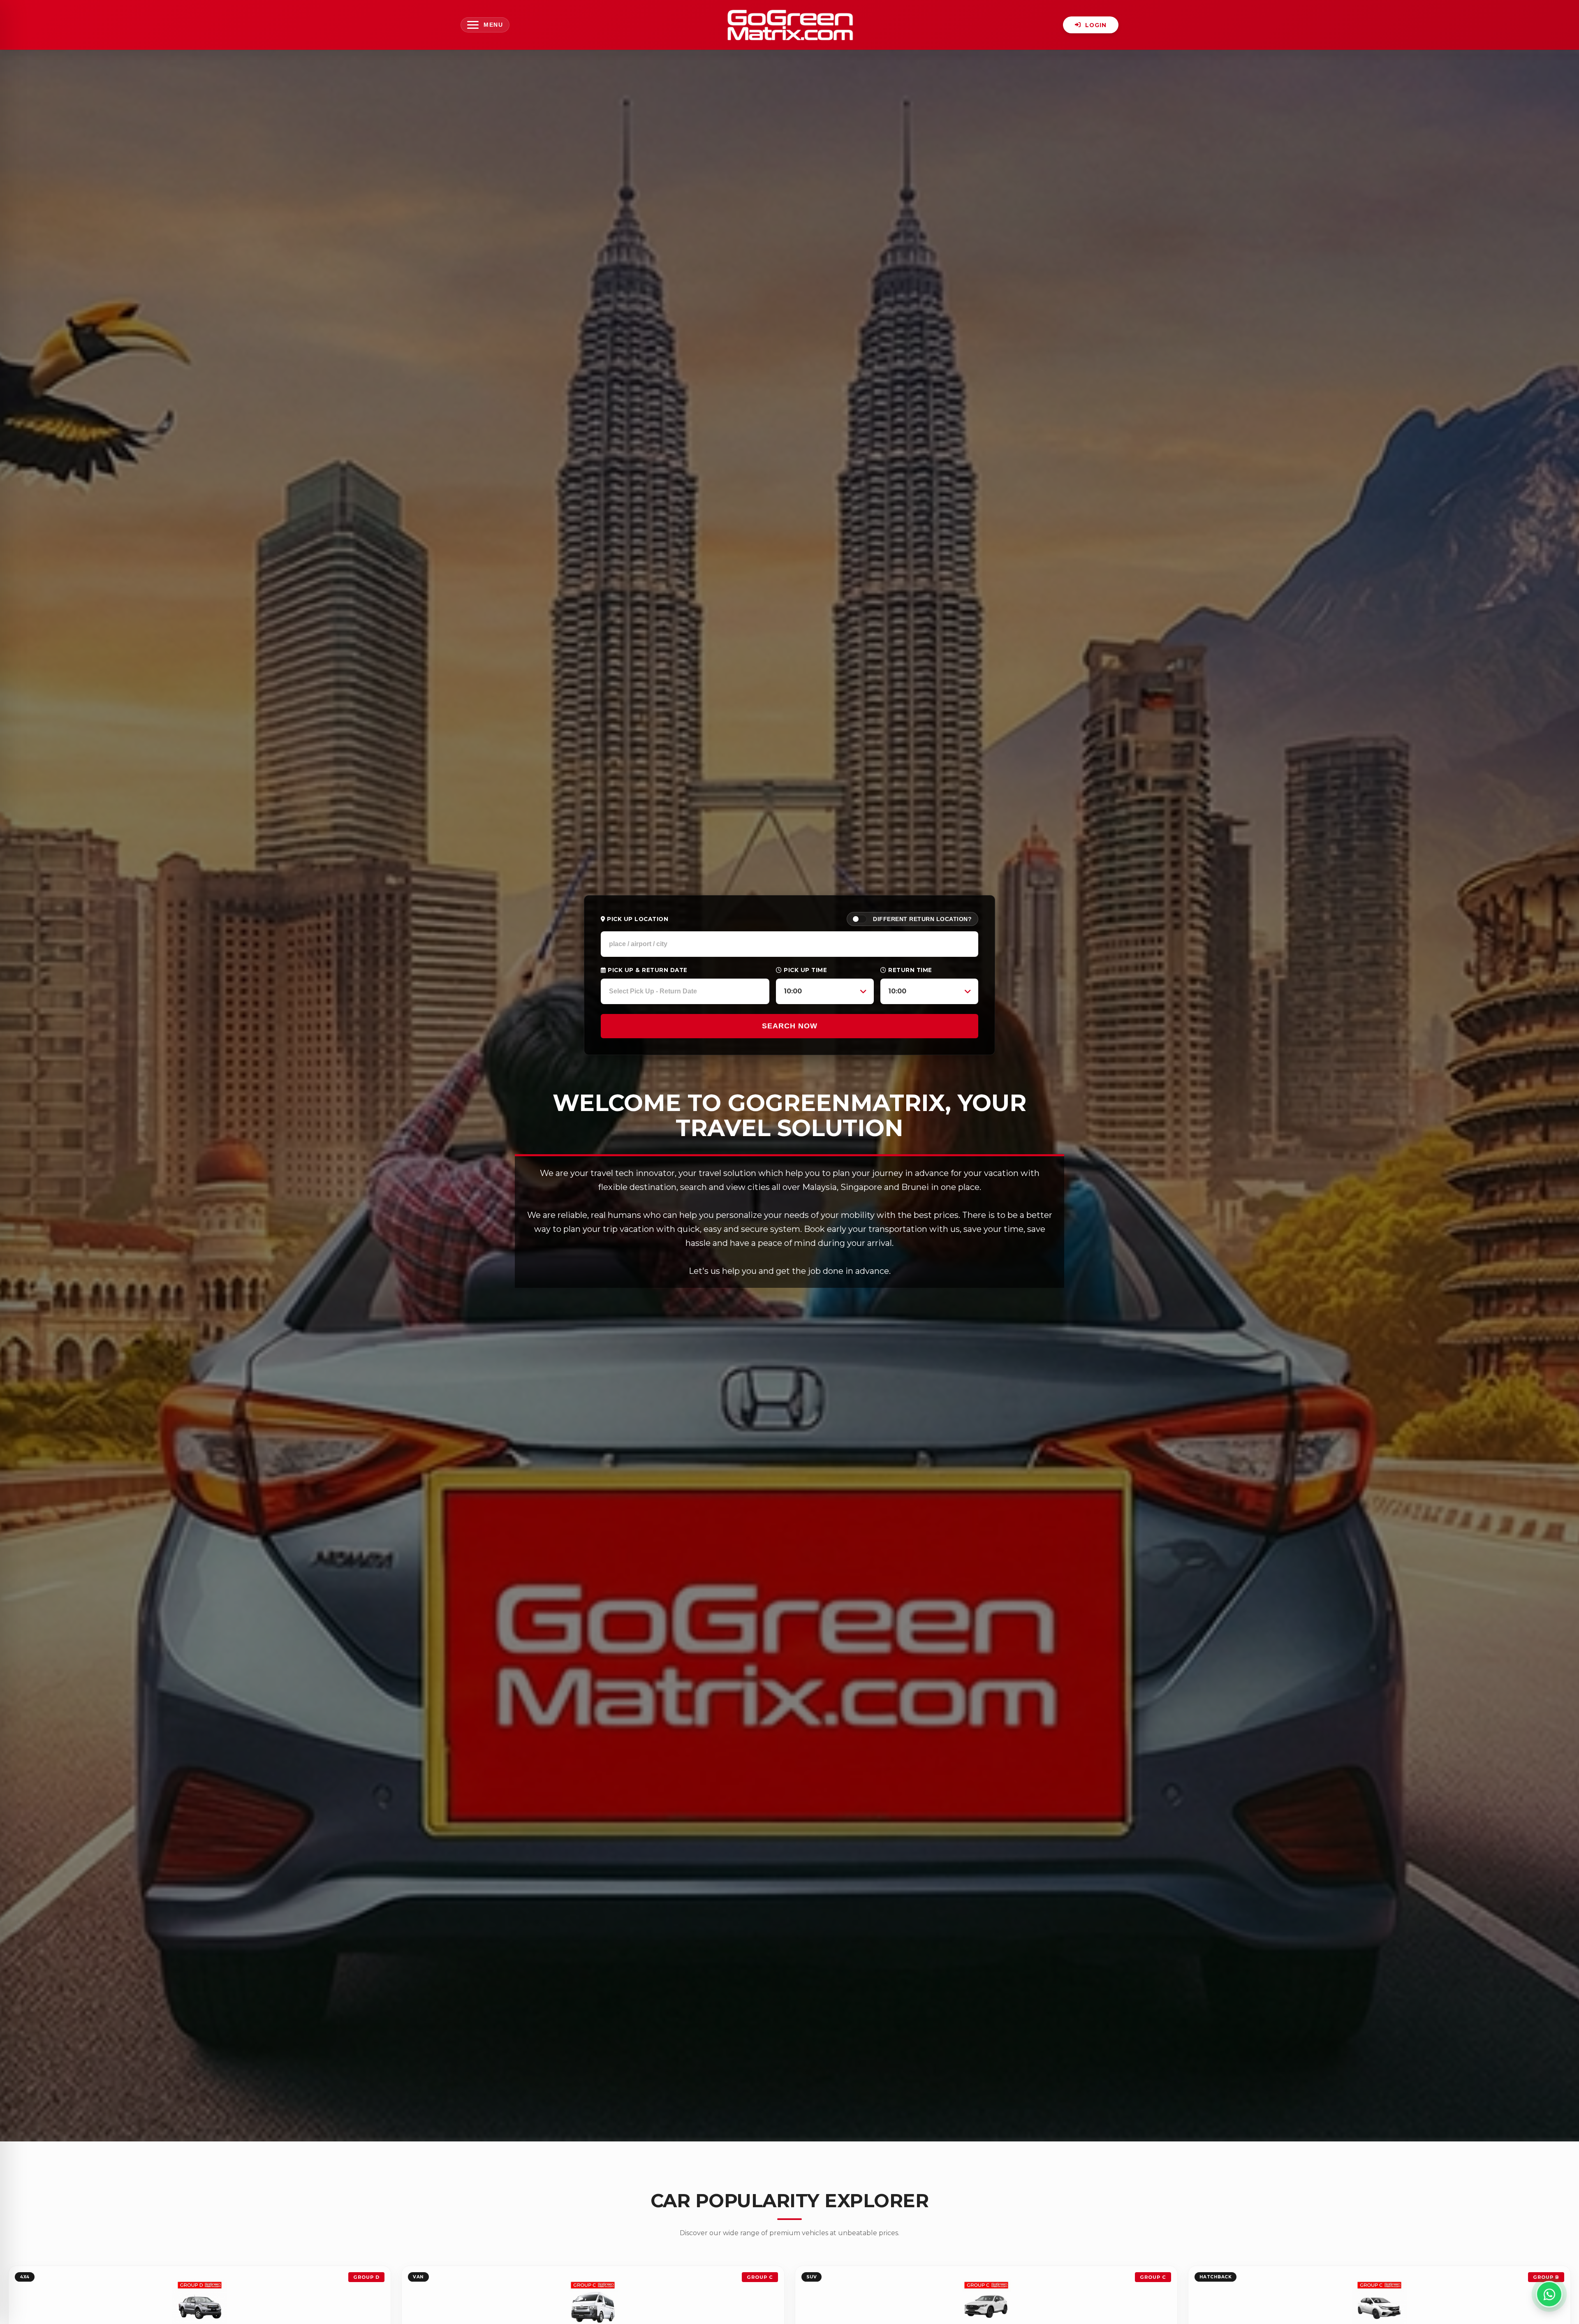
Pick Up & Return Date (647, 970)
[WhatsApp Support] (1549, 2294)
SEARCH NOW (790, 1026)
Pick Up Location (637, 919)
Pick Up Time (805, 970)
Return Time (909, 970)
